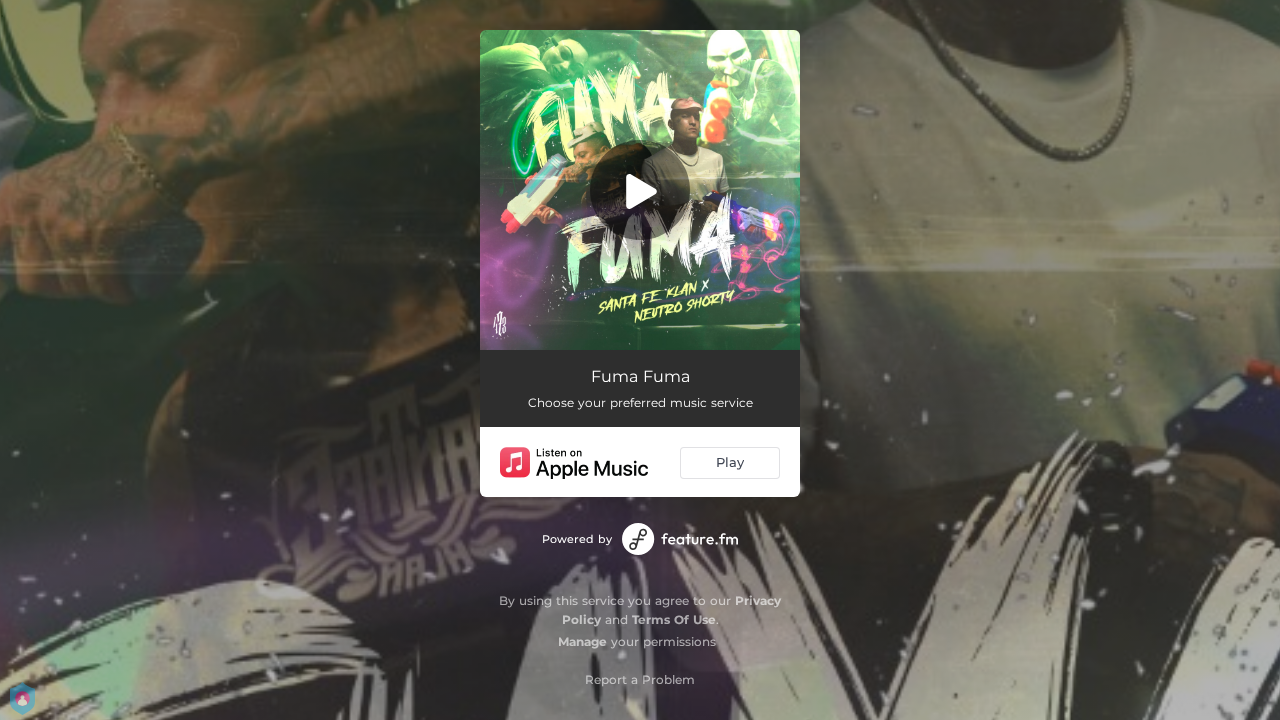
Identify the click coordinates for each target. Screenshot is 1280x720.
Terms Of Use (674, 619)
